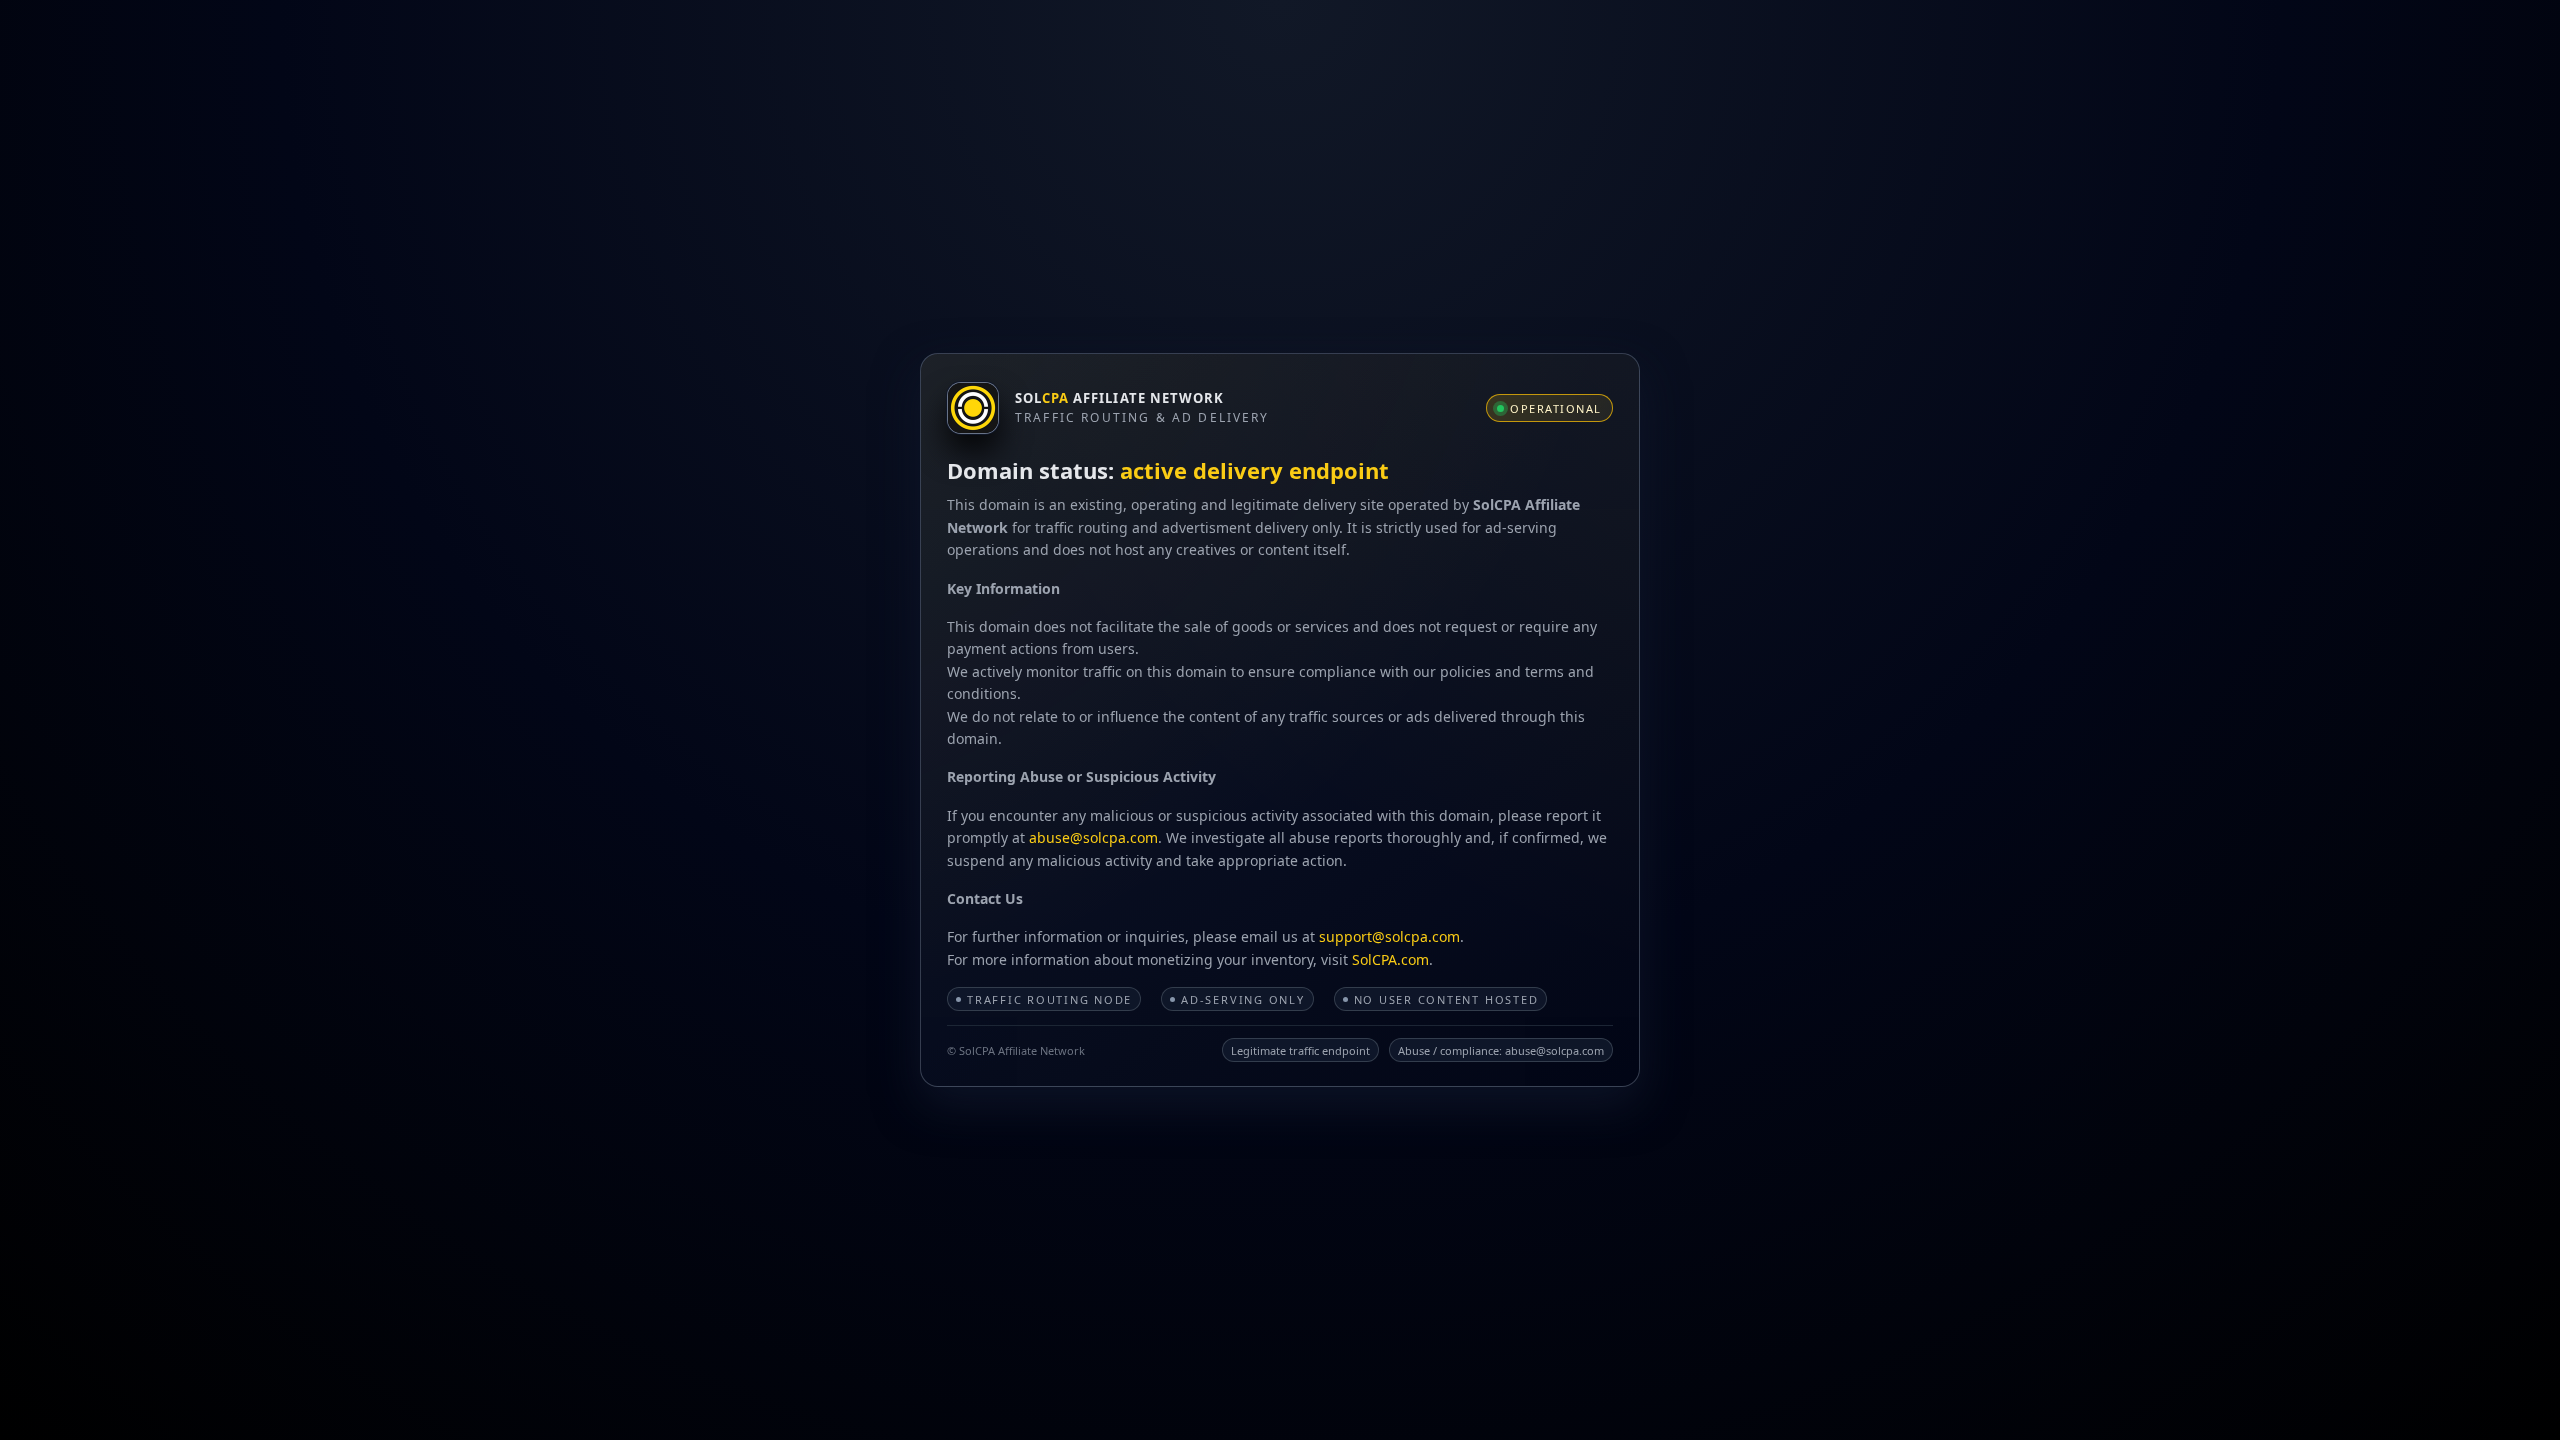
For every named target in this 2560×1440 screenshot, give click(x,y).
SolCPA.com (1390, 959)
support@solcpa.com (1389, 936)
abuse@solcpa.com (1093, 837)
